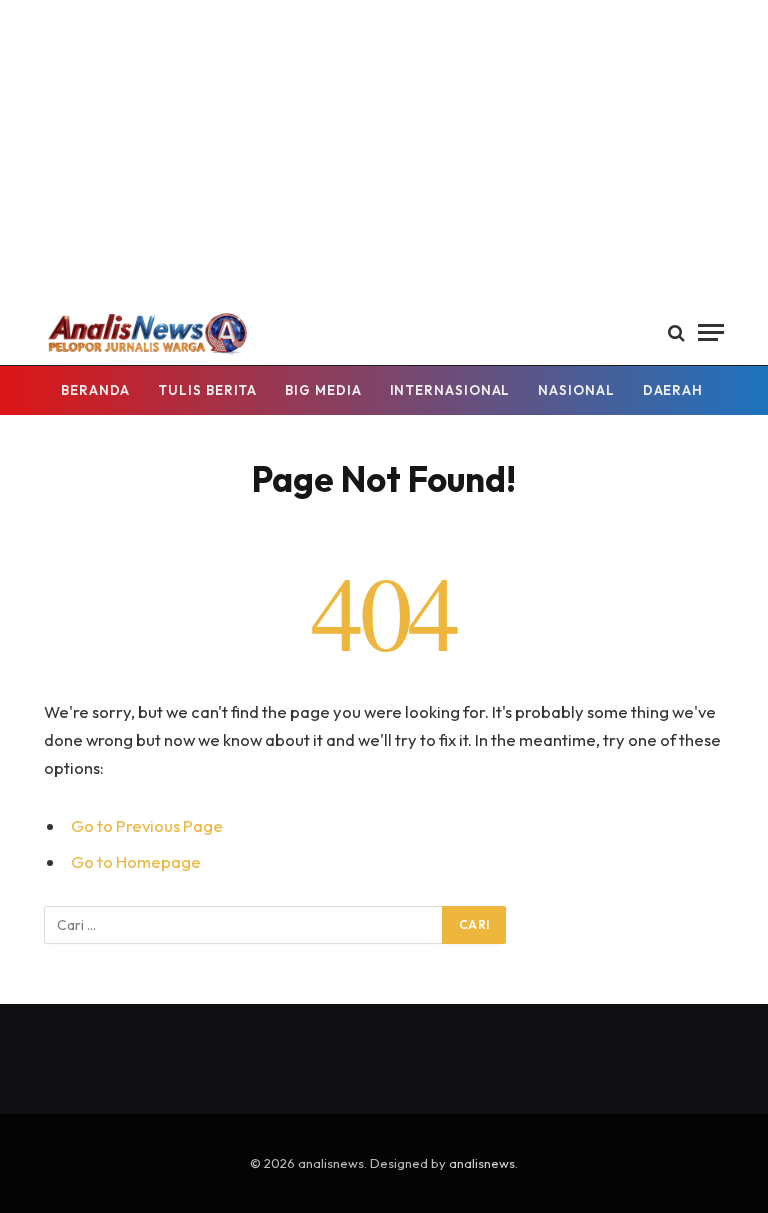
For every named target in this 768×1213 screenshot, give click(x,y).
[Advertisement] (384, 150)
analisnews (482, 1163)
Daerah (673, 390)
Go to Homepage (136, 861)
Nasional (576, 390)
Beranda (95, 390)
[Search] (676, 332)
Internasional (450, 390)
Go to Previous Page (147, 825)
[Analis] (146, 332)
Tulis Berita (207, 390)
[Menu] (711, 332)
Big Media (323, 390)
